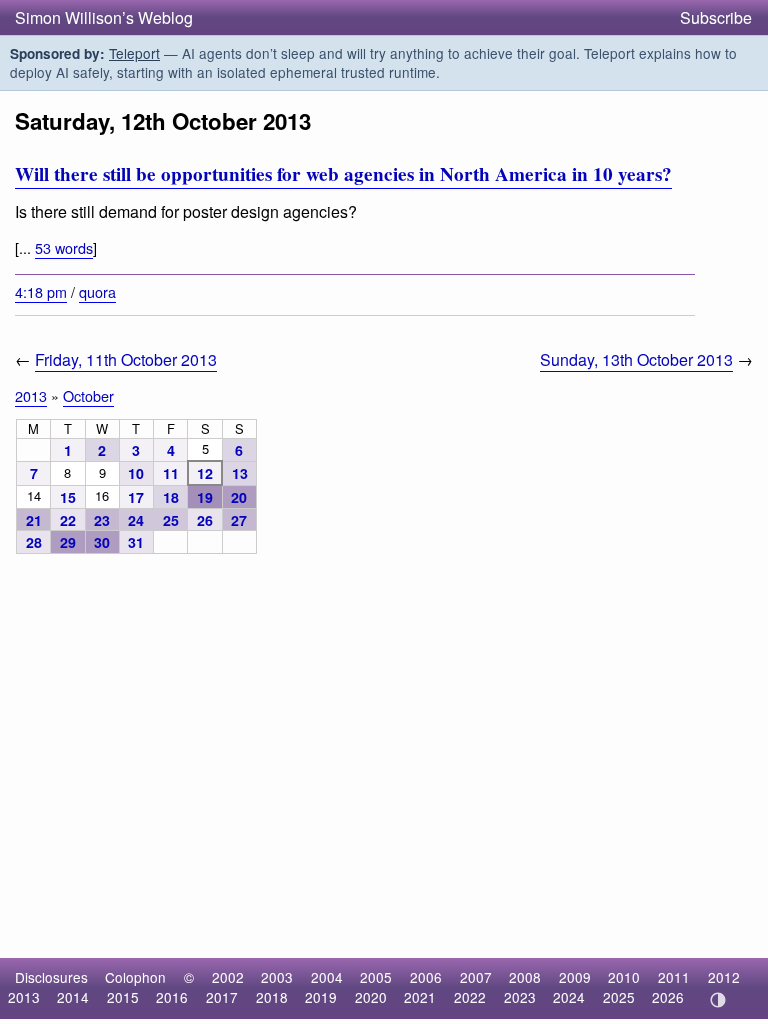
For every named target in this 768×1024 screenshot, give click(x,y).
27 (239, 520)
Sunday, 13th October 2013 (636, 359)
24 (136, 520)
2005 (376, 977)
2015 (123, 997)
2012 (724, 977)
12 (205, 473)
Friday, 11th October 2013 (126, 359)
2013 (31, 395)
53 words (64, 247)
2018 (272, 997)
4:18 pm (41, 291)
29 (68, 542)
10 (136, 473)
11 (171, 473)
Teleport (134, 53)
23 (102, 520)
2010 (624, 977)
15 (68, 497)
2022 (470, 997)
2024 (569, 997)
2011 (674, 977)
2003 (277, 977)
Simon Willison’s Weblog (104, 17)
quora (97, 291)
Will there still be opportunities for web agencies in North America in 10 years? (343, 174)
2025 (619, 997)
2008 (525, 977)
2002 (228, 977)
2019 (321, 997)
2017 (222, 997)
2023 (520, 997)
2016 (172, 997)
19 (205, 497)
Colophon (135, 977)
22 (68, 520)
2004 (327, 977)
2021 (420, 997)
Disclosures (51, 977)
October (88, 395)
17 (136, 497)
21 (34, 520)
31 (136, 542)
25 (171, 520)
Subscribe (716, 17)
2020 (371, 997)
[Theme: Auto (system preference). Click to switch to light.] (717, 1000)
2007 (476, 977)
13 (240, 473)
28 (34, 542)
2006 (426, 977)
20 (239, 497)
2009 (575, 977)
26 (205, 520)
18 (171, 497)
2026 (668, 997)
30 (102, 542)
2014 (73, 997)
